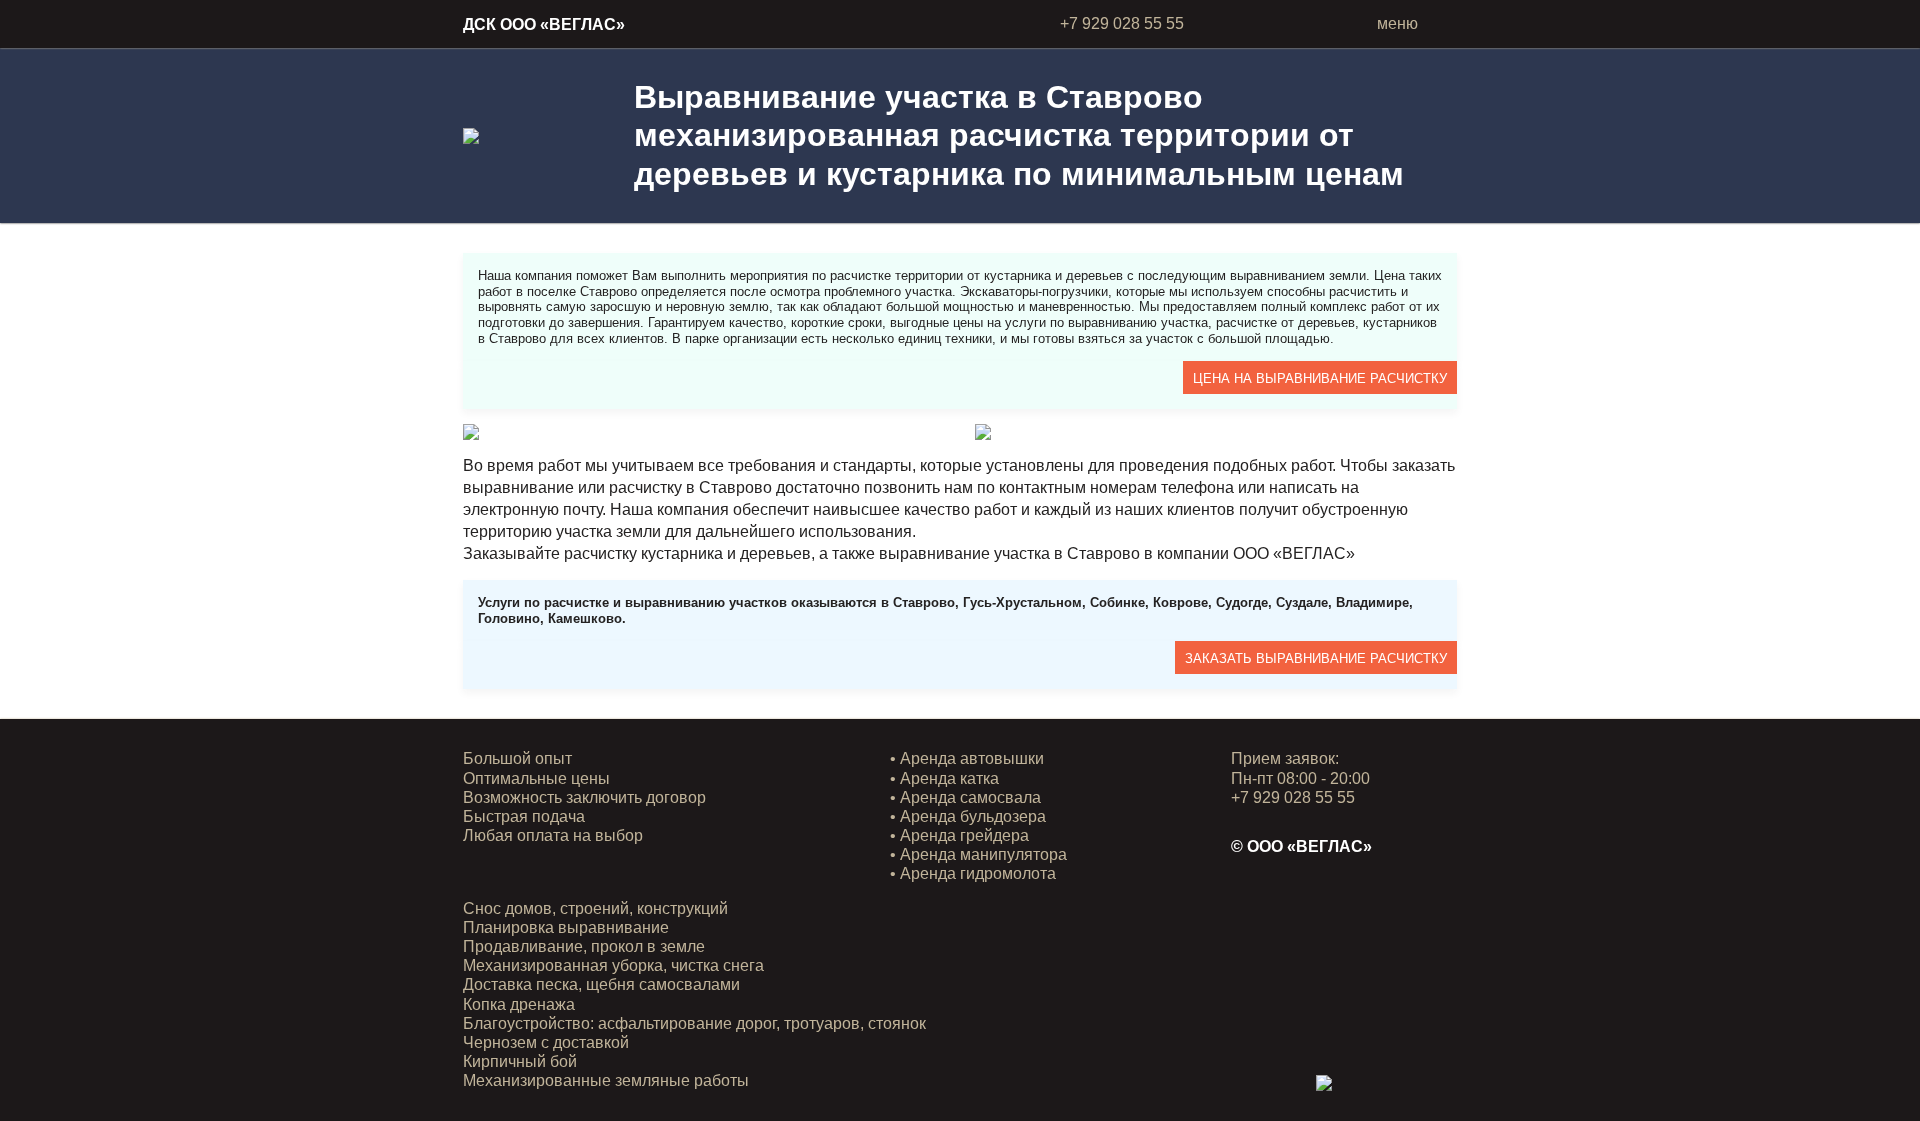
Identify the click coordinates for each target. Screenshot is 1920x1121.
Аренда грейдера (964, 835)
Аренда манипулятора (983, 854)
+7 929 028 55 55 (1122, 23)
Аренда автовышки (972, 758)
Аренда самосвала (970, 797)
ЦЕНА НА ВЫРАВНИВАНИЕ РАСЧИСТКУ (1320, 378)
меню (1397, 23)
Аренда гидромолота (978, 873)
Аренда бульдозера (973, 816)
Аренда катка (949, 778)
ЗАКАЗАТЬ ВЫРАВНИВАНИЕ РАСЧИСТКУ (1316, 658)
